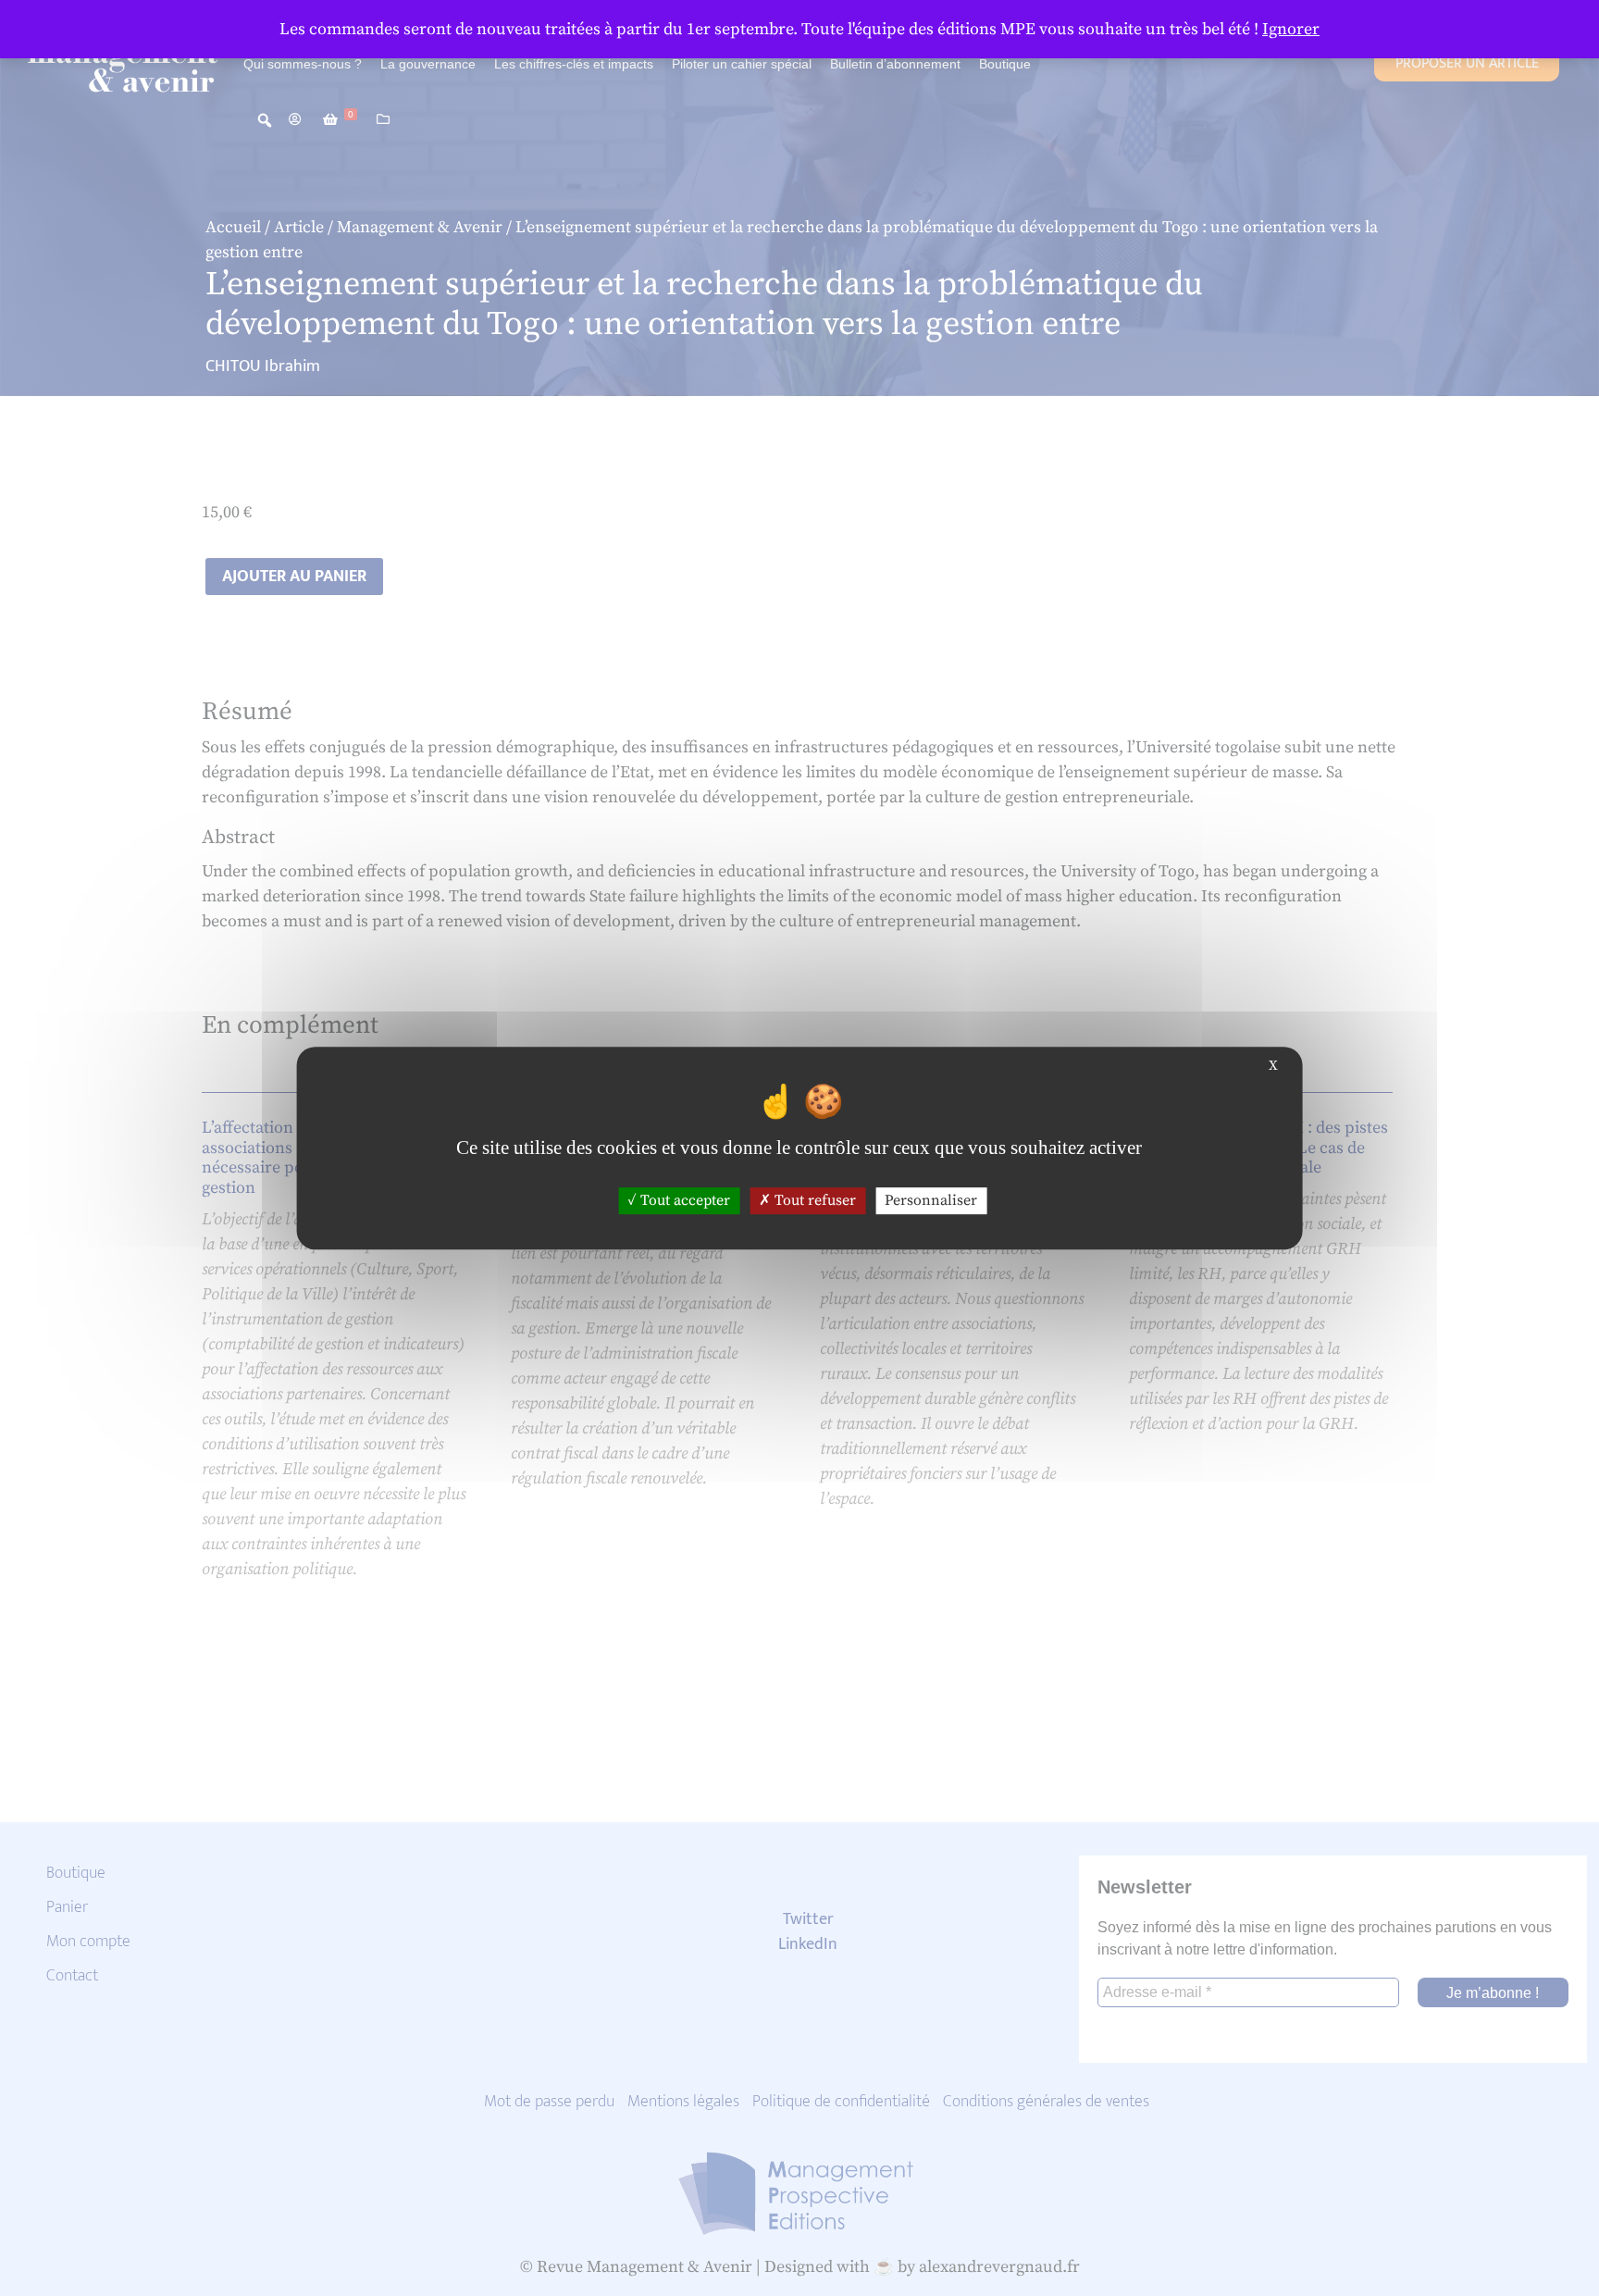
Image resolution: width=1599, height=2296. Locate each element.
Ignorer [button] (1291, 29)
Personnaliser (931, 1200)
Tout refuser (813, 1200)
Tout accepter (683, 1200)
